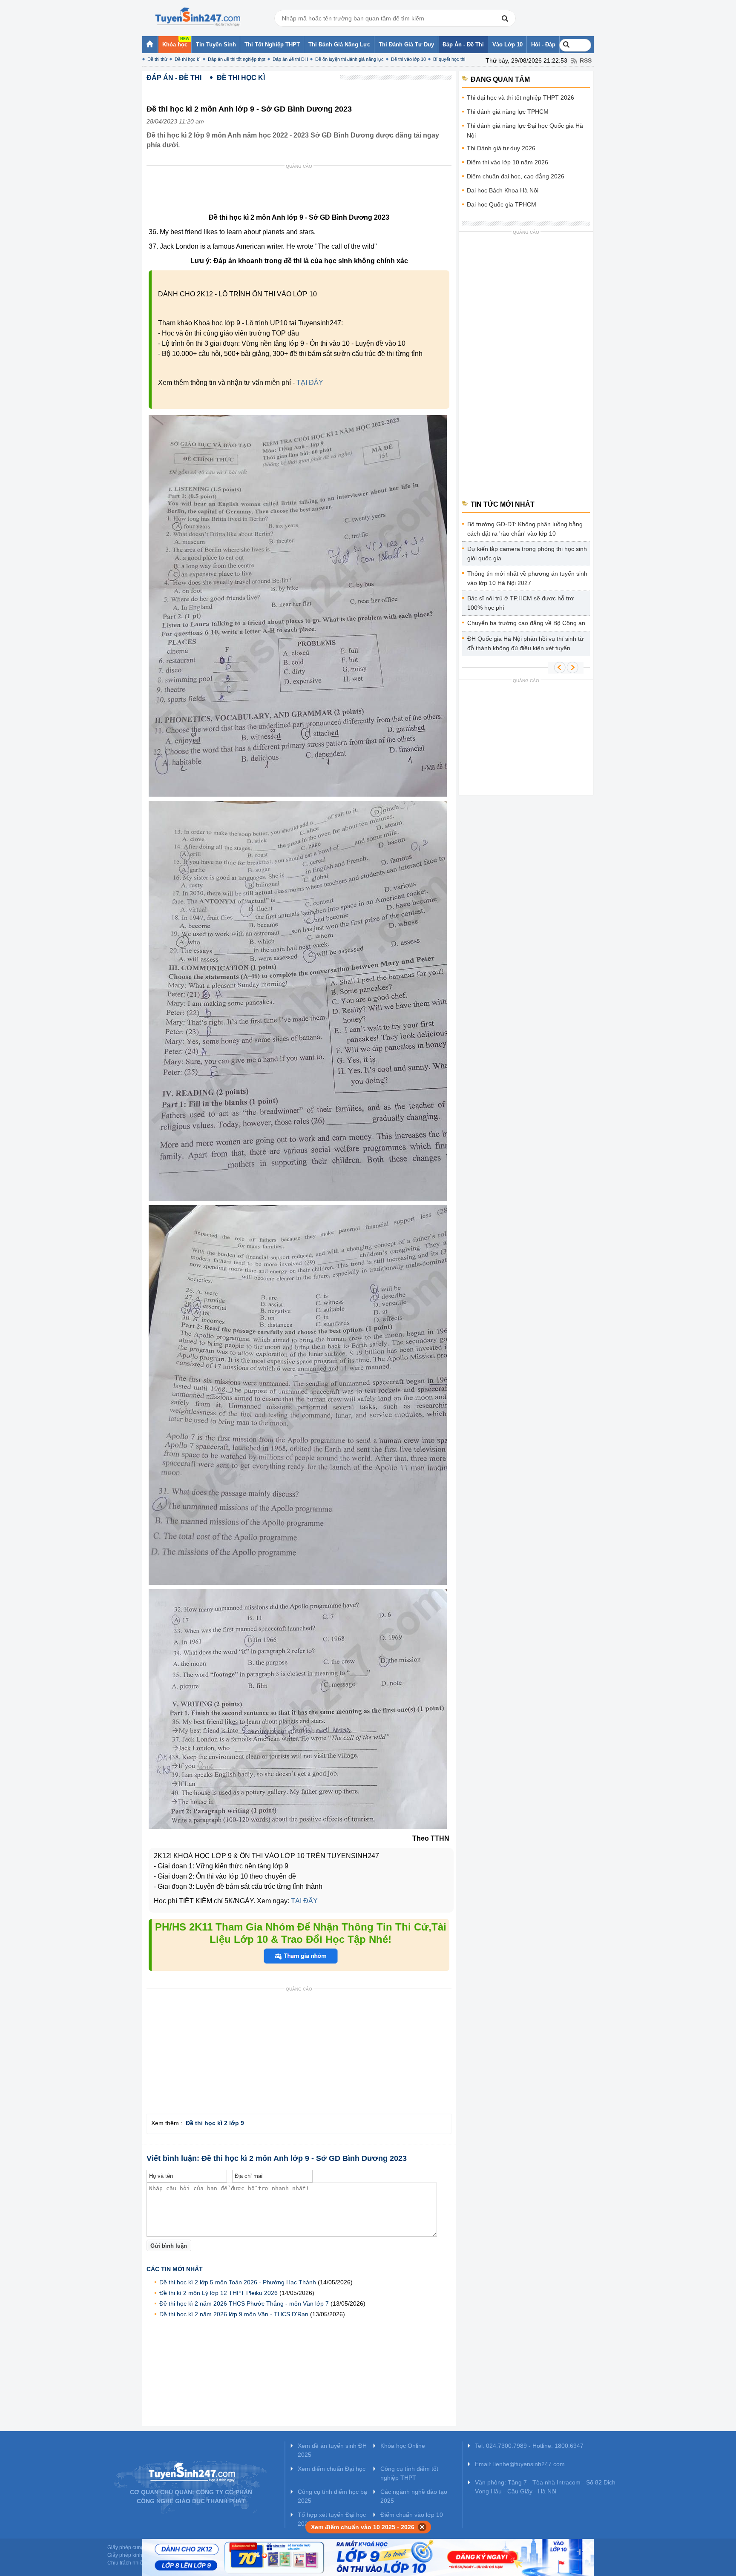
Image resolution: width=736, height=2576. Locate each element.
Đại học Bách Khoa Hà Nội (503, 190)
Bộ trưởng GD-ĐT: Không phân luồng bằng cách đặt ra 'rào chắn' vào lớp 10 (525, 529)
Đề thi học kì (188, 59)
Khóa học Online (403, 2446)
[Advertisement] (302, 191)
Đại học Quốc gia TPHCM (502, 204)
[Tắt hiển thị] (422, 2527)
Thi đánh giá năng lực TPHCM (508, 112)
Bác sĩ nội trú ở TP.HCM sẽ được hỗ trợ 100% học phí (520, 603)
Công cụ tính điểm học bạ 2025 (332, 2496)
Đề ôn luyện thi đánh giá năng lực (349, 59)
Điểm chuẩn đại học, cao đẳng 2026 (516, 176)
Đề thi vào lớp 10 (408, 59)
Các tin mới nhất (175, 2269)
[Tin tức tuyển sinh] (198, 17)
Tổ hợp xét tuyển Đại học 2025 (332, 2519)
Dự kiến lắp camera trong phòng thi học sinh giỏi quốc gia (527, 554)
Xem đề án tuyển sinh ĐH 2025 (332, 2450)
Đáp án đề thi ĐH (290, 59)
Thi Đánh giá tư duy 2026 (501, 148)
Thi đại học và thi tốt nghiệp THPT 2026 (520, 98)
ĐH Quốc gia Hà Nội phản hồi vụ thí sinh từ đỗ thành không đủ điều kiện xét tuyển (525, 643)
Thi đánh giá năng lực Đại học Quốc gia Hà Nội (525, 131)
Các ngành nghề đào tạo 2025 (414, 2496)
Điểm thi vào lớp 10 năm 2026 (507, 162)
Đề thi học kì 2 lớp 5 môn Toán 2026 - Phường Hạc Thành (238, 2282)
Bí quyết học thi (449, 59)
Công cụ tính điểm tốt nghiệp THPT (409, 2473)
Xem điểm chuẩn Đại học (332, 2469)
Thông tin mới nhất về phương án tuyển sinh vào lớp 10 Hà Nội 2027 (527, 578)
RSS (586, 60)
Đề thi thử (157, 59)
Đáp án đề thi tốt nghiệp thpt (237, 59)
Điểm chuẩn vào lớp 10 (412, 2515)
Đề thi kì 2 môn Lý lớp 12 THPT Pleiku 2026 (218, 2293)
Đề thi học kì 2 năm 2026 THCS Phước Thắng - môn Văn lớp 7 (244, 2303)
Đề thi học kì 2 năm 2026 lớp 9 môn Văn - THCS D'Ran (234, 2314)
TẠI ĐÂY (310, 383)
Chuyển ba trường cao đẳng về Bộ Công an (526, 623)
